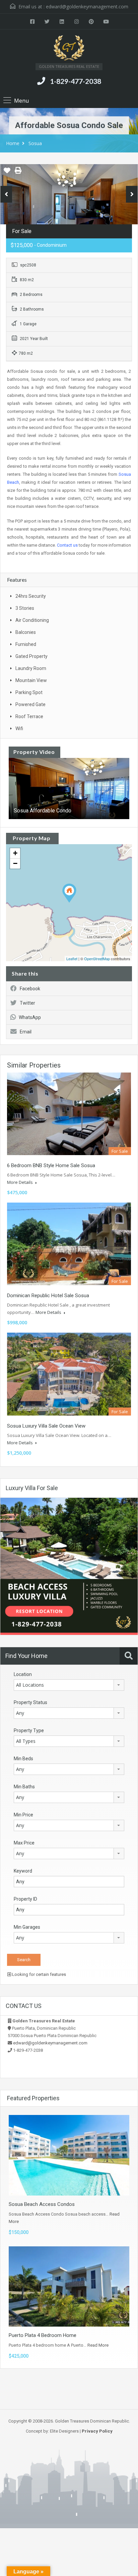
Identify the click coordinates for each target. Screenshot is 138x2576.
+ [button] (15, 853)
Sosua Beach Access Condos (42, 2204)
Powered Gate (30, 704)
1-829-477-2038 (76, 81)
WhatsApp (30, 1017)
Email (26, 1032)
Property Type (29, 1730)
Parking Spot (29, 692)
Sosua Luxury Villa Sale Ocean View (46, 1426)
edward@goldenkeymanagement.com (87, 7)
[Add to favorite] (7, 173)
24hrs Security (31, 596)
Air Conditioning (32, 620)
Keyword (23, 1871)
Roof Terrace (29, 716)
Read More (98, 2345)
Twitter (27, 1003)
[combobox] (69, 1685)
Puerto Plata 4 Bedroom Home (43, 2335)
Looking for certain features (39, 1974)
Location (23, 1674)
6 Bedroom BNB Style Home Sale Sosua (51, 1165)
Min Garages (27, 1927)
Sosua (35, 143)
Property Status (30, 1702)
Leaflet (72, 959)
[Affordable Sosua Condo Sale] (69, 893)
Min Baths (24, 1787)
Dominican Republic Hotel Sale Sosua (48, 1296)
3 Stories (25, 608)
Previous (6, 194)
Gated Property (31, 656)
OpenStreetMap (97, 959)
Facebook (30, 989)
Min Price (23, 1815)
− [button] (15, 863)
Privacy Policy (97, 2431)
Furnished (26, 644)
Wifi (19, 729)
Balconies (26, 632)
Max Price (24, 1843)
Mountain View (31, 680)
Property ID (25, 1899)
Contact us (67, 545)
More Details (20, 1182)
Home (13, 143)
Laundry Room (31, 668)
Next (132, 194)
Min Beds (23, 1759)
